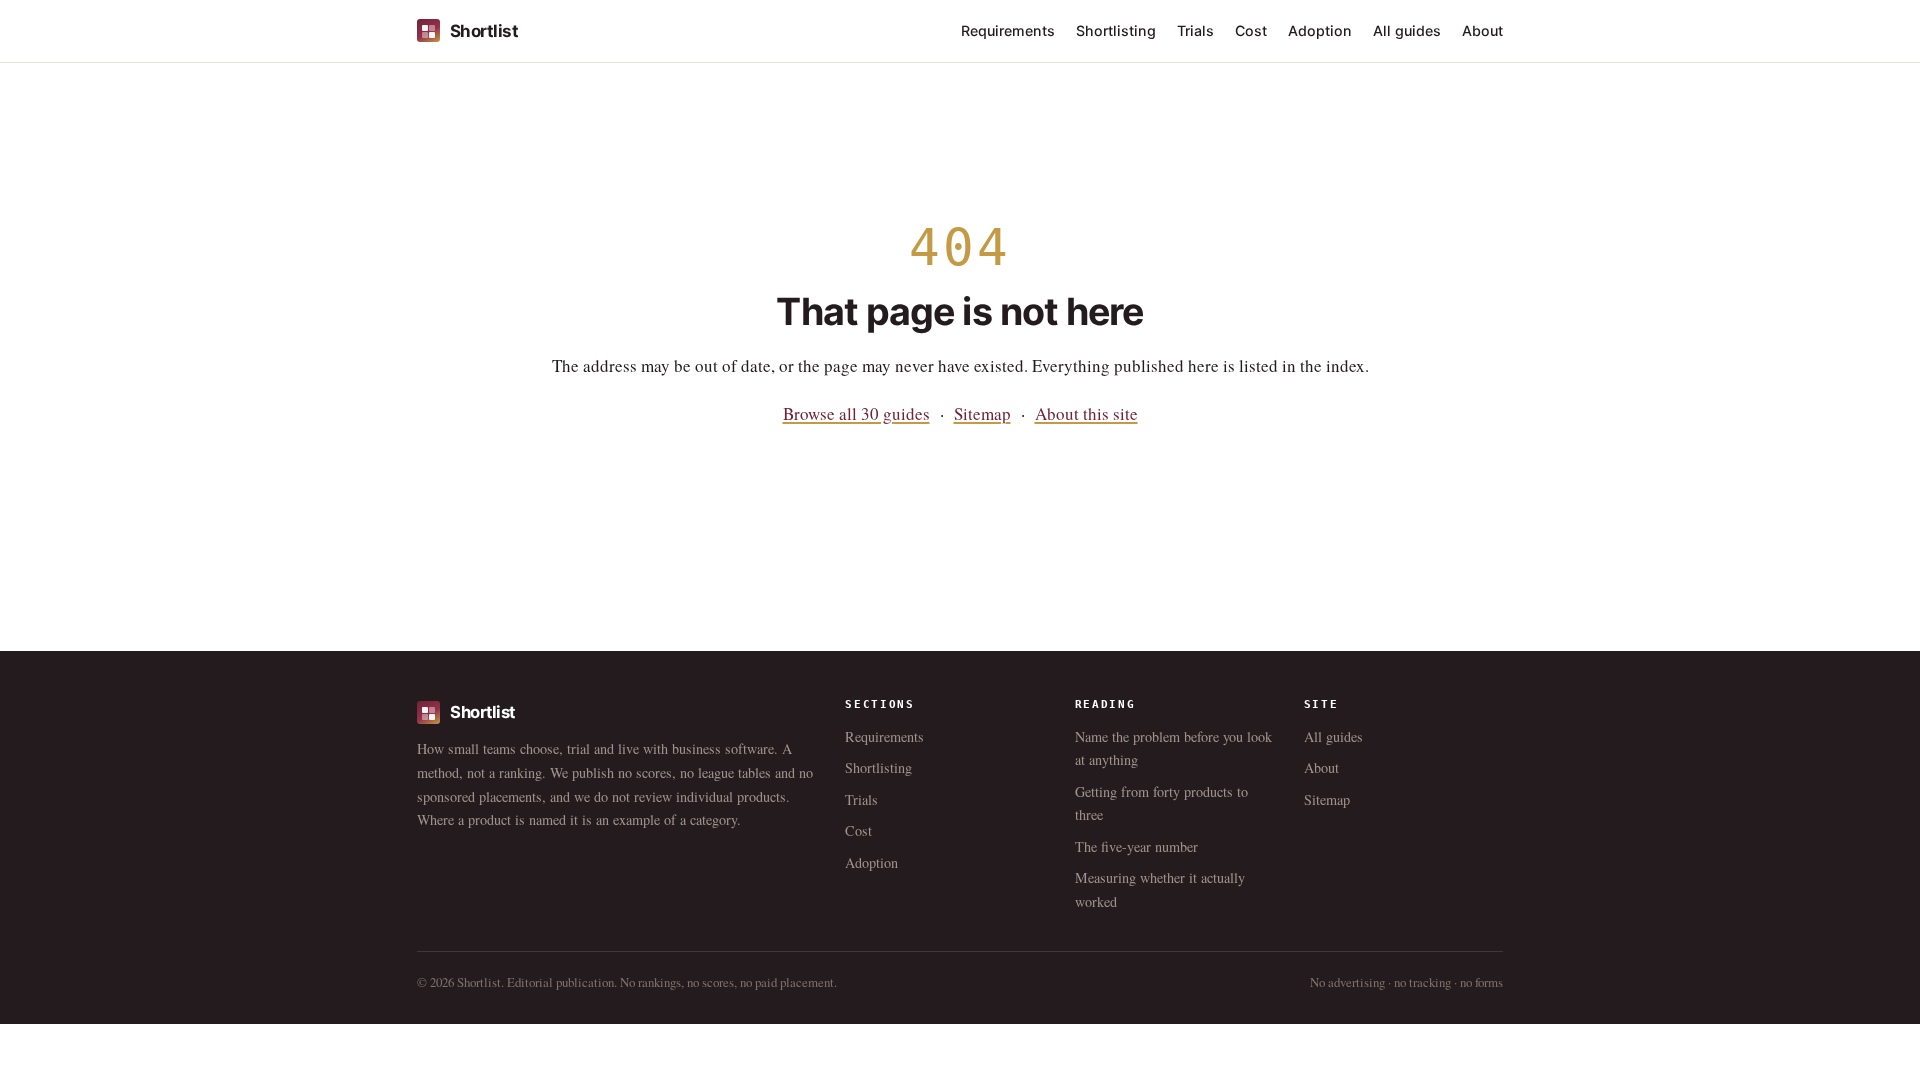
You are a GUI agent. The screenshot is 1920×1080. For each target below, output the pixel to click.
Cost (1251, 30)
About (1482, 30)
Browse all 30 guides (856, 413)
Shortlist (484, 31)
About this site (1086, 413)
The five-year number (1136, 846)
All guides (1407, 30)
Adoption (1320, 30)
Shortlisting (1116, 30)
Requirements (1008, 30)
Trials (1195, 30)
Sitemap (982, 413)
